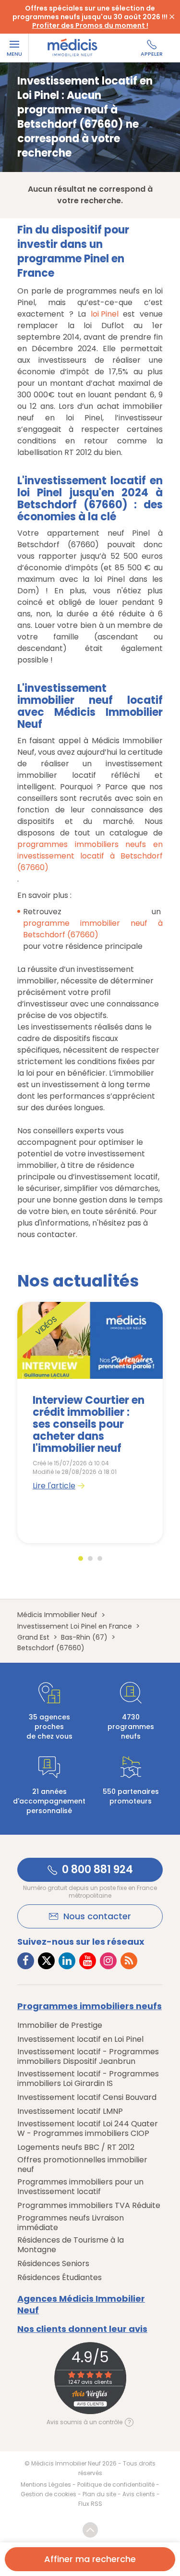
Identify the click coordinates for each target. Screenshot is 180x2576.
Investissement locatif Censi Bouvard (87, 2098)
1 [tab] (81, 1558)
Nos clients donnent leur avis (82, 2329)
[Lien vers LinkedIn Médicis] (67, 1961)
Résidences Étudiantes (60, 2278)
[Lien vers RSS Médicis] (129, 1961)
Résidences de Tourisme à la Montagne (71, 2245)
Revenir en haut (90, 2530)
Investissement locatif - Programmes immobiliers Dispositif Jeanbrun (88, 2057)
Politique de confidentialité (116, 2484)
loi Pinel (105, 314)
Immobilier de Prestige (60, 2025)
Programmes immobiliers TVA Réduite (89, 2206)
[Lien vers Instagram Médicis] (108, 1961)
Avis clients (139, 2494)
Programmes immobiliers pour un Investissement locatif (80, 2187)
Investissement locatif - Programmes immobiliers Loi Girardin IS (88, 2079)
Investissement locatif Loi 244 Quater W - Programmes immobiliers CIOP (88, 2129)
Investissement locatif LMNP (70, 2111)
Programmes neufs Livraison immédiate (71, 2223)
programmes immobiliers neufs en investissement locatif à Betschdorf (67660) (90, 856)
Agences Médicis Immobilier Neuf (81, 2305)
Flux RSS (90, 2504)
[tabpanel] (90, 1423)
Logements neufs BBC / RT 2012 (76, 2147)
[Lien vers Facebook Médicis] (26, 1961)
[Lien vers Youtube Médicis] (88, 1961)
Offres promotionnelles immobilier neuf (82, 2165)
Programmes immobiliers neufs (90, 2006)
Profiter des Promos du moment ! (90, 25)
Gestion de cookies (48, 2494)
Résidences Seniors (53, 2264)
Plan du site (99, 2494)
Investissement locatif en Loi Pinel (80, 2039)
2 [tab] (90, 1558)
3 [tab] (100, 1558)
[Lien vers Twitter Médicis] (46, 1961)
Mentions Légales (46, 2484)
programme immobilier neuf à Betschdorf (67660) (93, 929)
